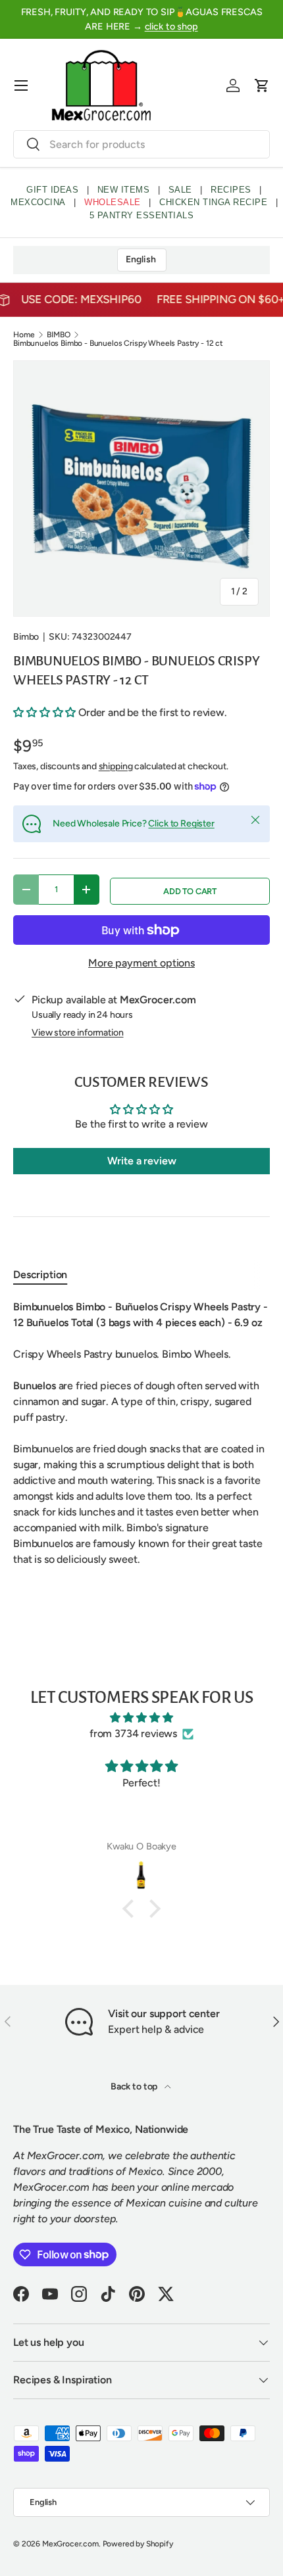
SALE (180, 190)
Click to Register (181, 823)
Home (24, 335)
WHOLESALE (113, 202)
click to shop (171, 26)
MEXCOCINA (38, 202)
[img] (141, 1718)
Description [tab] (40, 1275)
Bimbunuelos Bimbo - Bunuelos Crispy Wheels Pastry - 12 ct (118, 343)
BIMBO (58, 335)
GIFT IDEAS (52, 190)
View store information (77, 1033)
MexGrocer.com (70, 2544)
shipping (116, 766)
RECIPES (231, 190)
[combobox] (141, 144)
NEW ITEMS (124, 190)
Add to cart (190, 891)
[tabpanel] (141, 1433)
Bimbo (26, 637)
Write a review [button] (142, 1161)
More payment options (141, 963)
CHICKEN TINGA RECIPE (213, 202)
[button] (262, 85)
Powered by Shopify (138, 2544)
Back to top (135, 2087)
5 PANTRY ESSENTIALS (142, 215)
